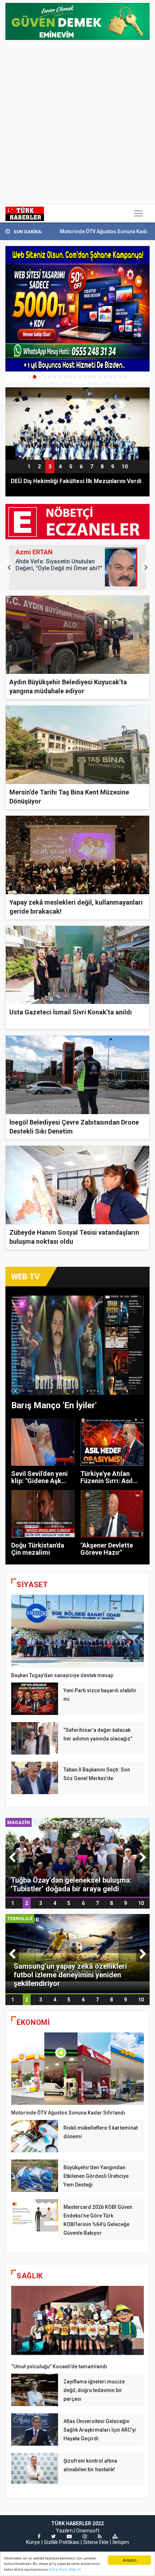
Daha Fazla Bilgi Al (65, 2569)
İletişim (121, 2542)
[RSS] (100, 2536)
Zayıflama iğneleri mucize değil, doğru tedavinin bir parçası (94, 2390)
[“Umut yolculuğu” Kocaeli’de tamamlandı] (77, 2322)
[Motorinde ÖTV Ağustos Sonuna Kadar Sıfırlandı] (77, 2069)
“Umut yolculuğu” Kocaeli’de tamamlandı (59, 2366)
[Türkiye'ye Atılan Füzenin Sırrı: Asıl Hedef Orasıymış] (112, 1442)
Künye (33, 2542)
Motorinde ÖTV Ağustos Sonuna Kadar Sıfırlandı (63, 231)
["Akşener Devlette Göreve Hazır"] (112, 1514)
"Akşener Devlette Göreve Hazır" (107, 1549)
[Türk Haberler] (25, 213)
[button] (9, 567)
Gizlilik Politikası (62, 2542)
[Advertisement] (77, 123)
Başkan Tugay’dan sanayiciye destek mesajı (62, 1675)
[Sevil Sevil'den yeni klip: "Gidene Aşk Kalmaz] (43, 1442)
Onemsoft (88, 2531)
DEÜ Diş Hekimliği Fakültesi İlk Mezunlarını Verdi (76, 481)
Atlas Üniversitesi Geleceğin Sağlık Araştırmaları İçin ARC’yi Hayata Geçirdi (100, 2430)
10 (125, 467)
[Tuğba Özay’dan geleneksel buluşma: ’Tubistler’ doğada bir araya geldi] (77, 1857)
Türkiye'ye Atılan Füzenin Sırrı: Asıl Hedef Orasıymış (107, 1481)
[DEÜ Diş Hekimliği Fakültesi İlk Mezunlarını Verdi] (77, 423)
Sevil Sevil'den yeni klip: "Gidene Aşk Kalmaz (39, 1481)
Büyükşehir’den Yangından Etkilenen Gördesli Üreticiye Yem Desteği (96, 2176)
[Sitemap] (115, 2536)
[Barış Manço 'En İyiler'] (77, 1345)
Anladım (130, 2560)
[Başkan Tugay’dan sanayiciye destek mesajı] (77, 1631)
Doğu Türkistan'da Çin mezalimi (38, 1549)
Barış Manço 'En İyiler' (54, 1405)
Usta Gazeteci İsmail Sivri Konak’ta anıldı (71, 1012)
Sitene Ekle (96, 2542)
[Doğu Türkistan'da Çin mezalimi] (43, 1514)
